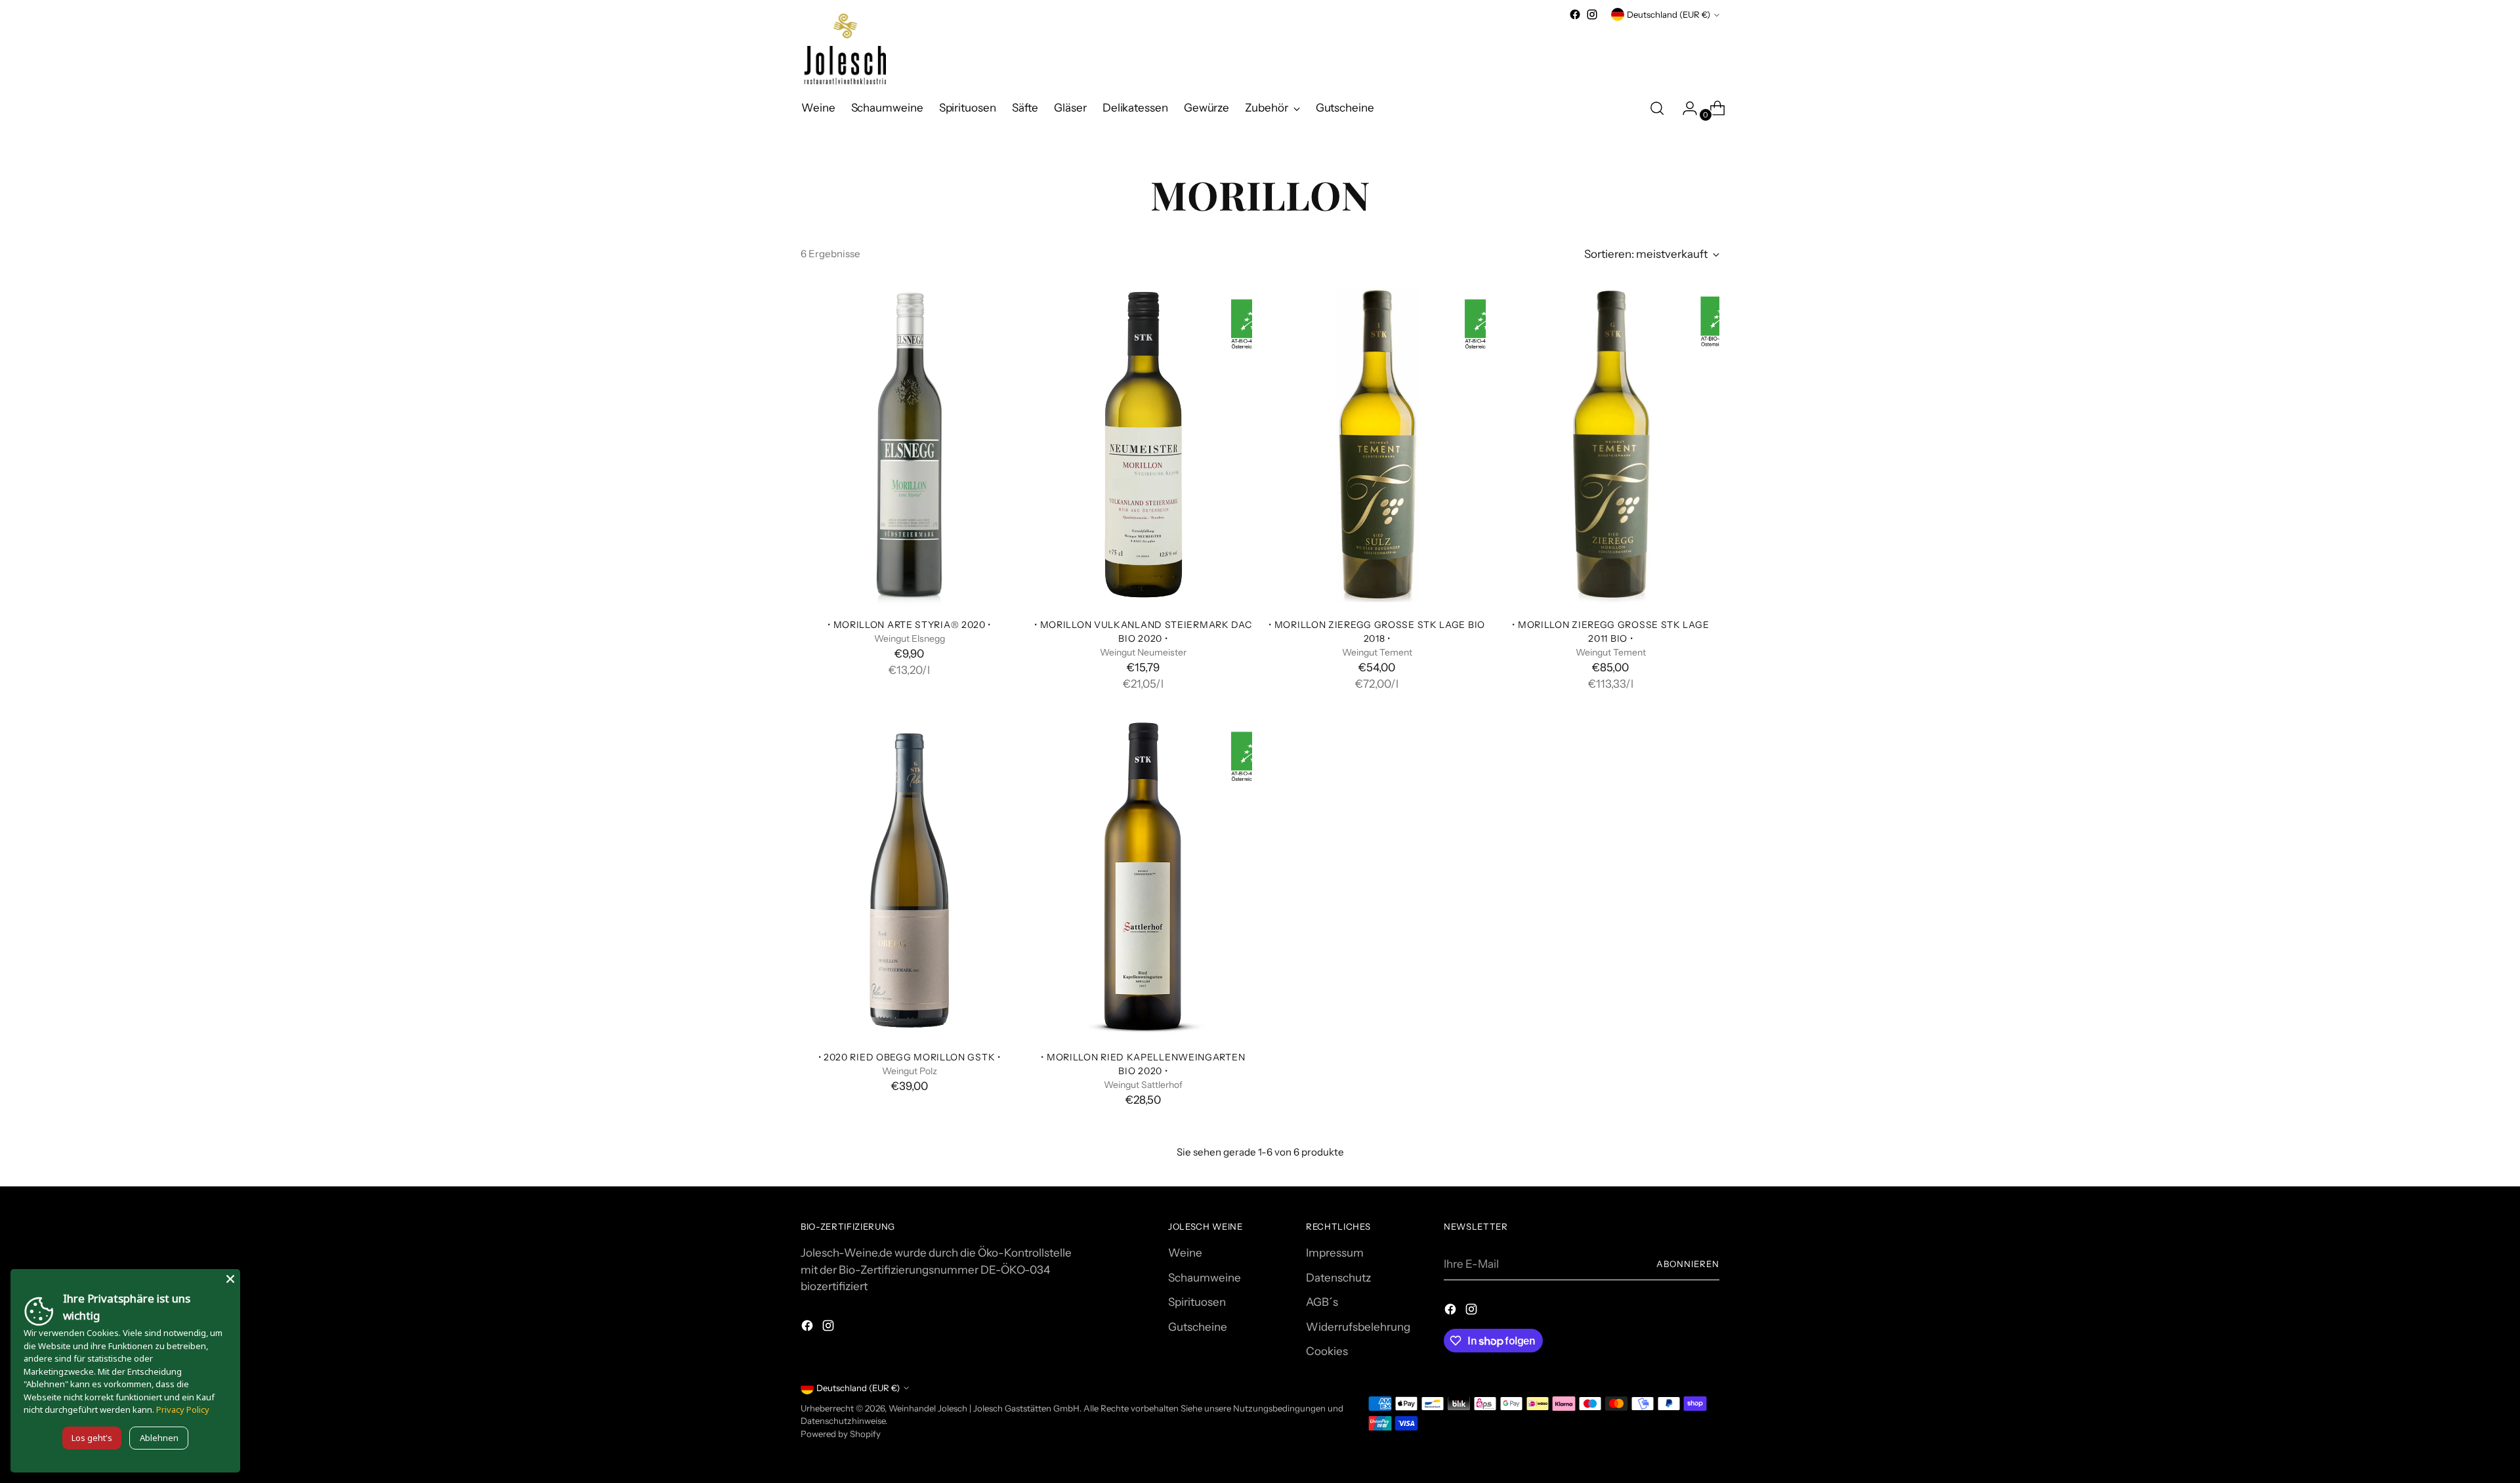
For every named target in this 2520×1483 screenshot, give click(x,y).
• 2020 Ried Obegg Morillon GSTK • (910, 1057)
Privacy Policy (183, 1410)
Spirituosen (1197, 1302)
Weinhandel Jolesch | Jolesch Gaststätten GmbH (984, 1408)
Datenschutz (1338, 1278)
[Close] (230, 1279)
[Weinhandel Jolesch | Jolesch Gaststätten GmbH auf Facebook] (1575, 14)
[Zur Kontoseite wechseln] (1685, 108)
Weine (1185, 1253)
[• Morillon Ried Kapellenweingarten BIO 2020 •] (1143, 877)
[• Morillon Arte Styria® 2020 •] (909, 445)
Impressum (1335, 1253)
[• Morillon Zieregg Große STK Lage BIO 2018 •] (1377, 445)
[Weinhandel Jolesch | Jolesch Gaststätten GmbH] (843, 50)
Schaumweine (1205, 1278)
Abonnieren (1688, 1264)
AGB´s (1322, 1302)
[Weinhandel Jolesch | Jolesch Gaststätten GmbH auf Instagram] (1592, 14)
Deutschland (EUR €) (1669, 14)
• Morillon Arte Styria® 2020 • (909, 624)
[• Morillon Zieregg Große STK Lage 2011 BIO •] (1611, 445)
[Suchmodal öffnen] (1657, 108)
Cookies (1327, 1351)
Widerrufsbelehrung (1358, 1327)
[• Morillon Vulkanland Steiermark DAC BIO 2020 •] (1143, 445)
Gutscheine (1198, 1327)
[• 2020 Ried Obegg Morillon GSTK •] (909, 877)
